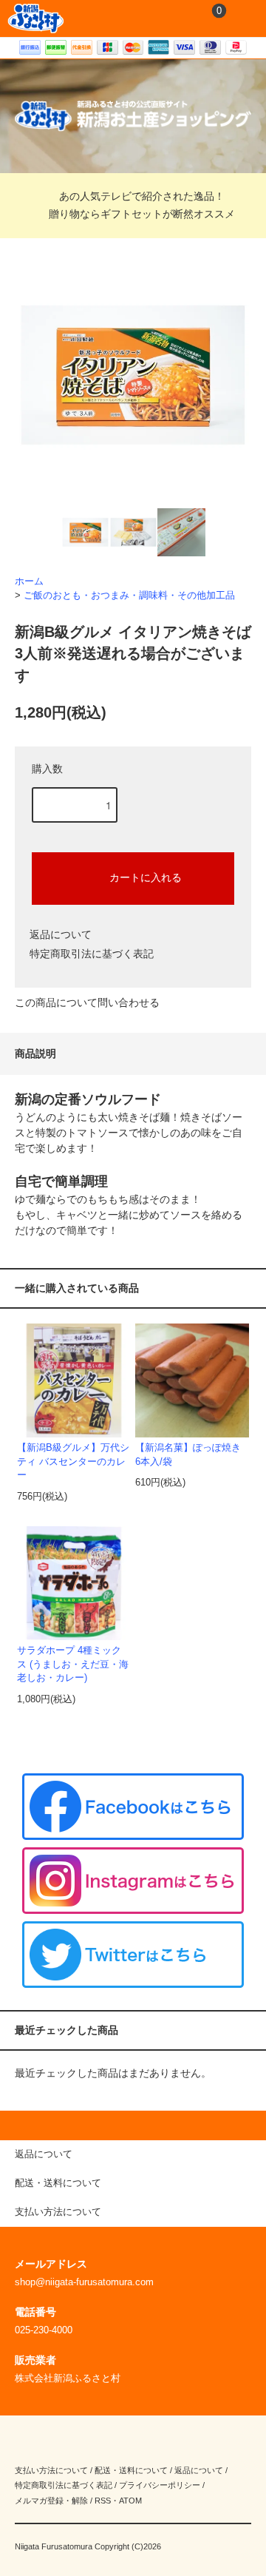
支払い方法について (51, 2470)
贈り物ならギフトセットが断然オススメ (142, 214)
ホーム (29, 581)
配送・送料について (131, 2470)
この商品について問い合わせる (87, 1002)
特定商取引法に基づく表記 (92, 954)
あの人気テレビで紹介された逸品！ (142, 196)
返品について (61, 934)
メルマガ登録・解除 (51, 2501)
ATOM (130, 2501)
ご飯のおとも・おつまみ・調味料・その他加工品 (129, 596)
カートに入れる (146, 877)
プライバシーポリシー (160, 2485)
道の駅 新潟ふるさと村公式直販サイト (36, 18)
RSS (103, 2501)
